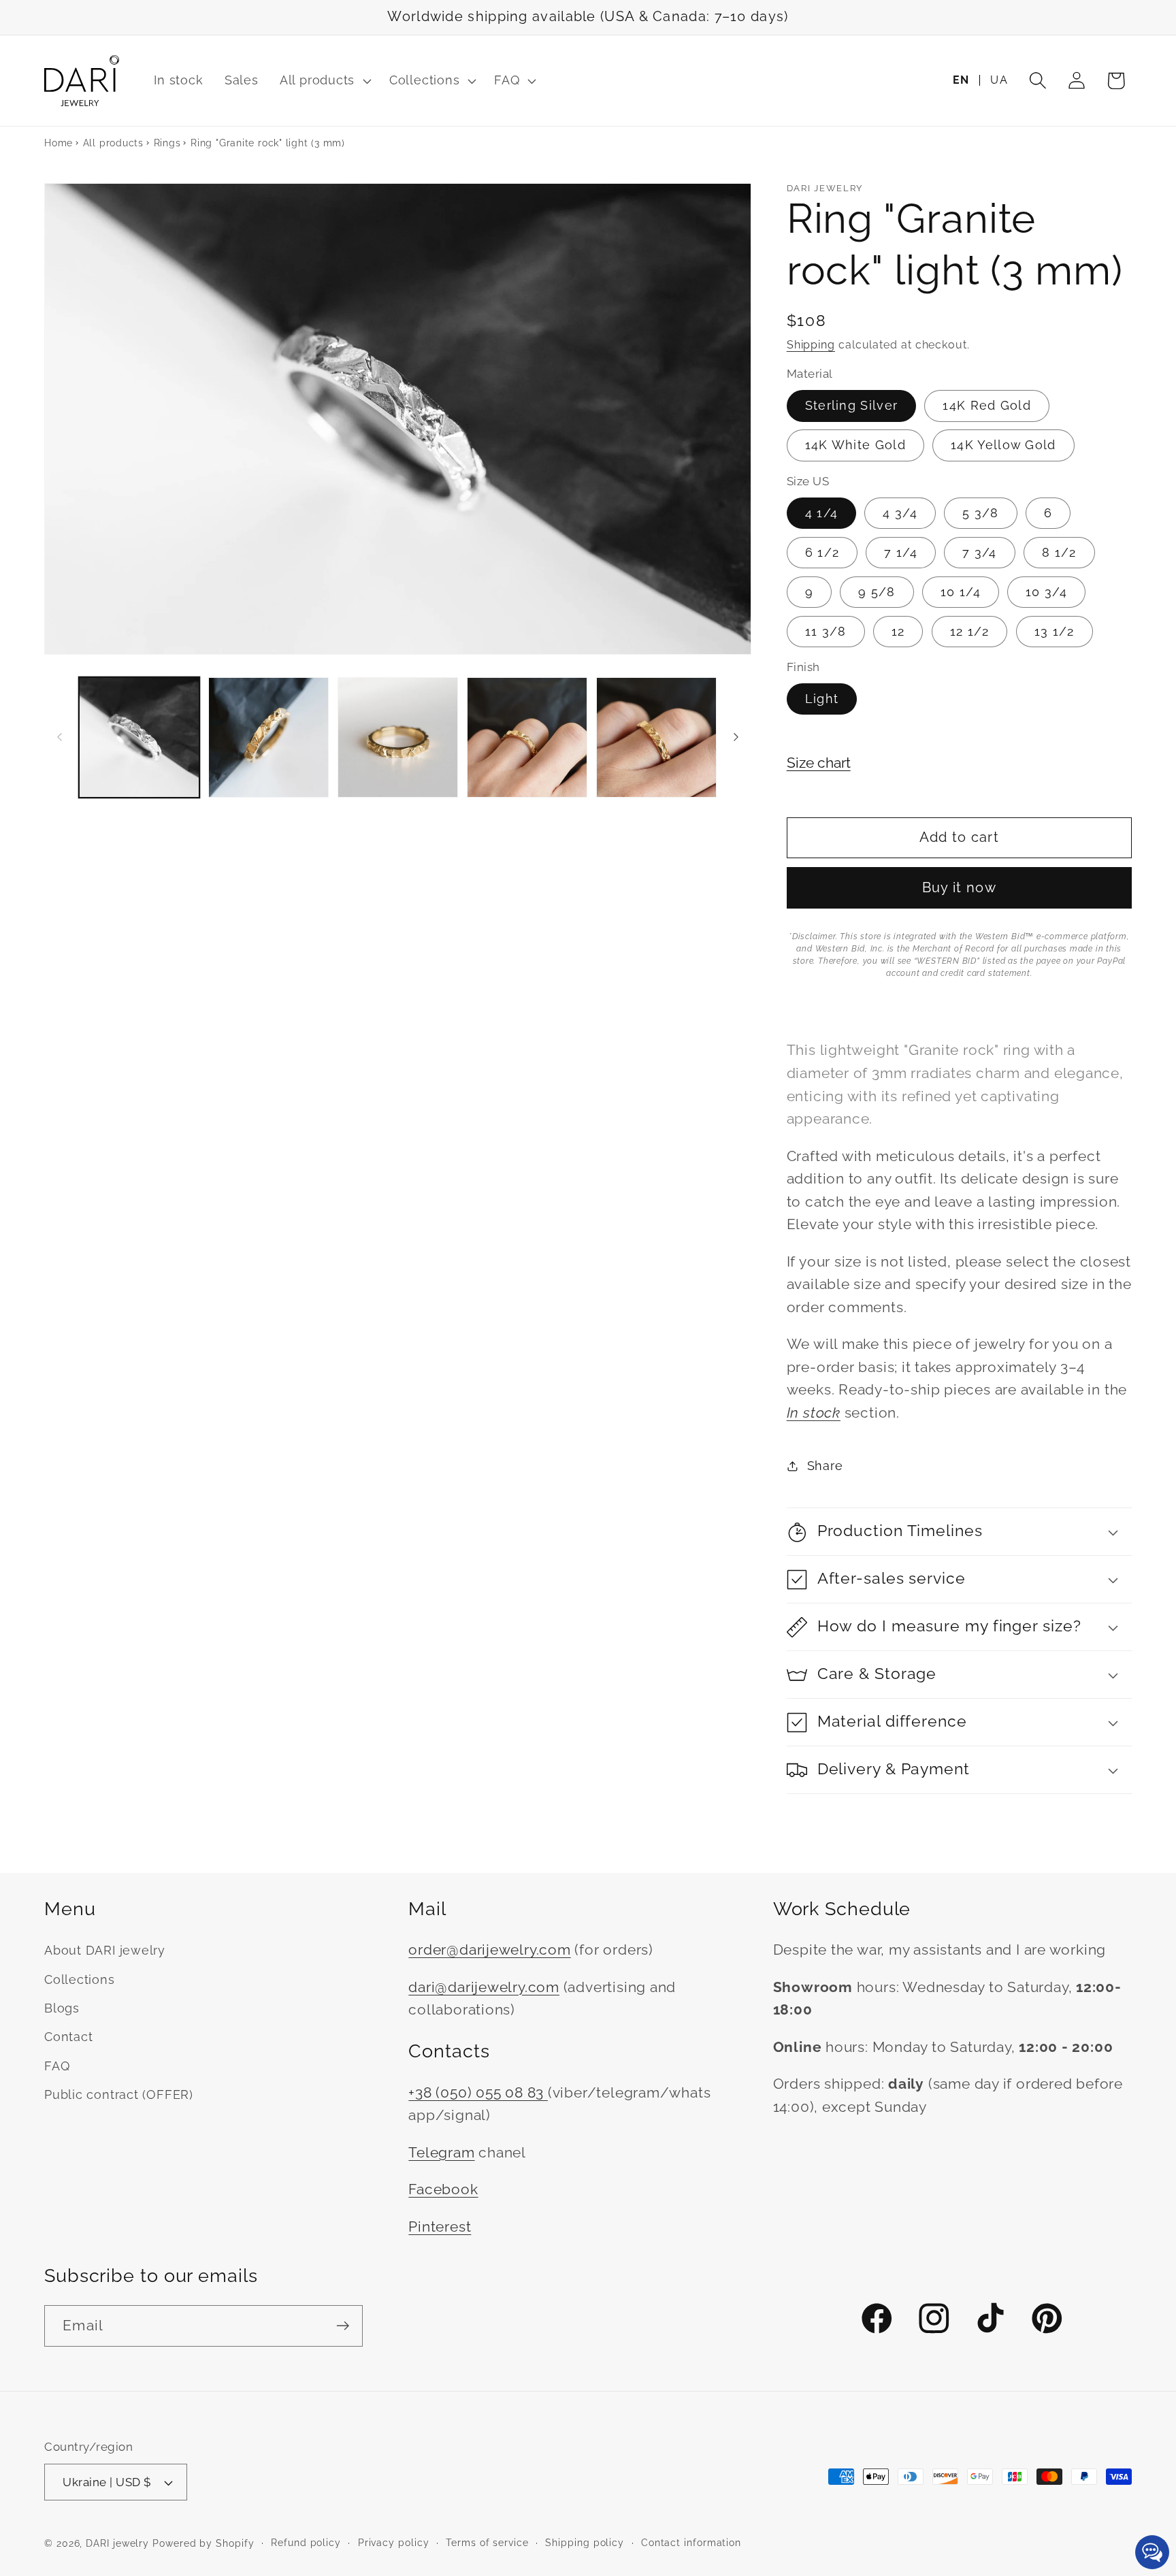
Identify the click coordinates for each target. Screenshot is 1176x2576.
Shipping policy (585, 2543)
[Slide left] (59, 737)
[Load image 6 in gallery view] (656, 737)
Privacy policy (394, 2543)
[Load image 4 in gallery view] (398, 737)
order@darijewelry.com (489, 1950)
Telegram (441, 2152)
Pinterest (440, 2227)
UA (999, 80)
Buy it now (959, 888)
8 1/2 (1059, 552)
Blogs (62, 2008)
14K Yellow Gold (1003, 445)
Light (822, 699)
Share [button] (825, 1466)
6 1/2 (822, 552)
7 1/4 (901, 552)
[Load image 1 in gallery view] (139, 737)
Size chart (819, 763)
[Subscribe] (343, 2326)
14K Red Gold (987, 406)
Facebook (443, 2189)
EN (961, 80)
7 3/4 (980, 552)
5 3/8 (981, 513)
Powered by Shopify (203, 2543)
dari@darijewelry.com (484, 1987)
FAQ (57, 2066)
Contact (68, 2037)
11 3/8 (826, 631)
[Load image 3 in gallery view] (268, 737)
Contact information (691, 2543)
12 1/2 (970, 631)
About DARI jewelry (105, 1950)
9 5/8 (877, 592)
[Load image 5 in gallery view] (527, 737)
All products (113, 143)
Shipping (811, 345)
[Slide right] (736, 737)
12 (898, 631)
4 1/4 (822, 513)
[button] (324, 81)
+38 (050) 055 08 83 (478, 2092)
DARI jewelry (117, 2543)
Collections (80, 1979)
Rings (167, 143)
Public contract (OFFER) (119, 2094)
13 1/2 (1055, 631)
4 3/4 (900, 513)
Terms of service (487, 2543)
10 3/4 (1046, 592)
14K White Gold (855, 445)
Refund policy (306, 2543)
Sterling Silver (852, 406)
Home (59, 143)
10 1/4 (961, 592)
